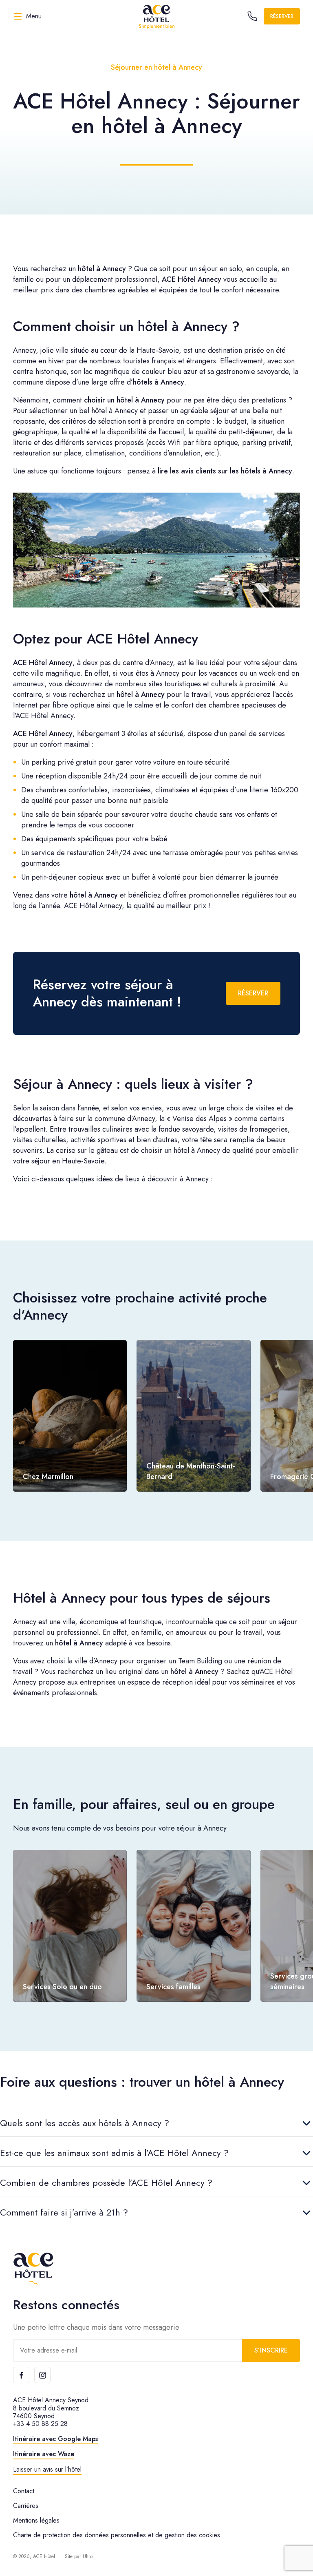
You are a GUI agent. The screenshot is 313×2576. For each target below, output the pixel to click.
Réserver (282, 16)
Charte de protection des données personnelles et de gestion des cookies (117, 2535)
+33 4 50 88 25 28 (40, 2424)
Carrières (26, 2506)
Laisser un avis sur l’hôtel (47, 2469)
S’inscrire (271, 2350)
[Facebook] (21, 2375)
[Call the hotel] (252, 16)
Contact (24, 2491)
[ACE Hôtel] (156, 16)
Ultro (88, 2556)
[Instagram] (42, 2375)
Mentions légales (36, 2520)
